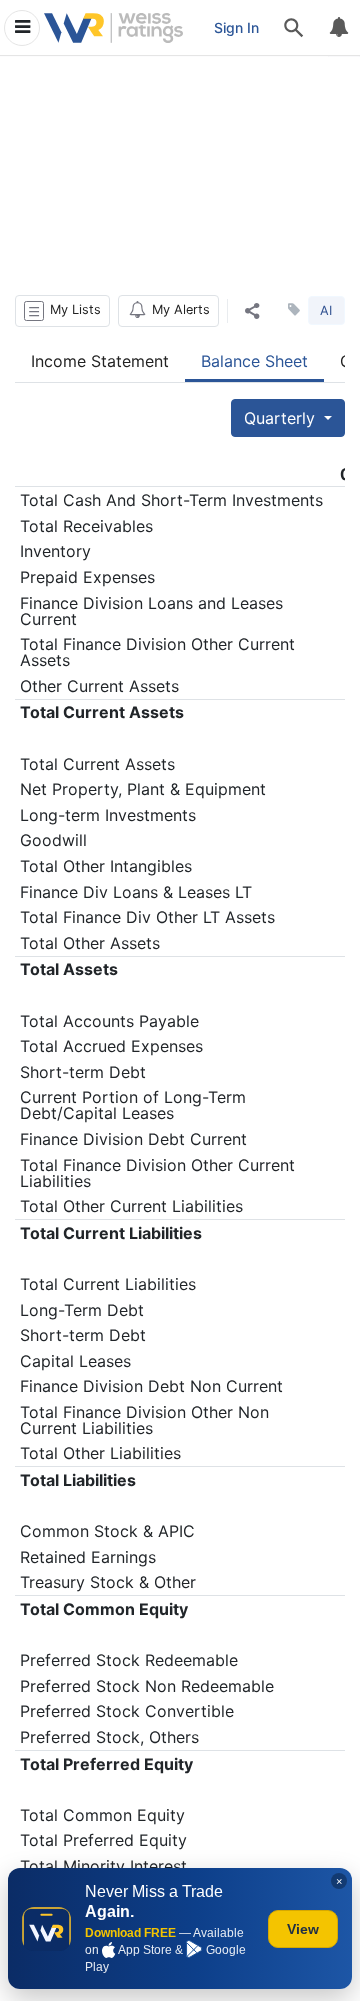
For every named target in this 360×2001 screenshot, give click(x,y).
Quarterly (282, 418)
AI (326, 310)
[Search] (294, 28)
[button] (62, 311)
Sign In (236, 27)
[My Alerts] (338, 28)
